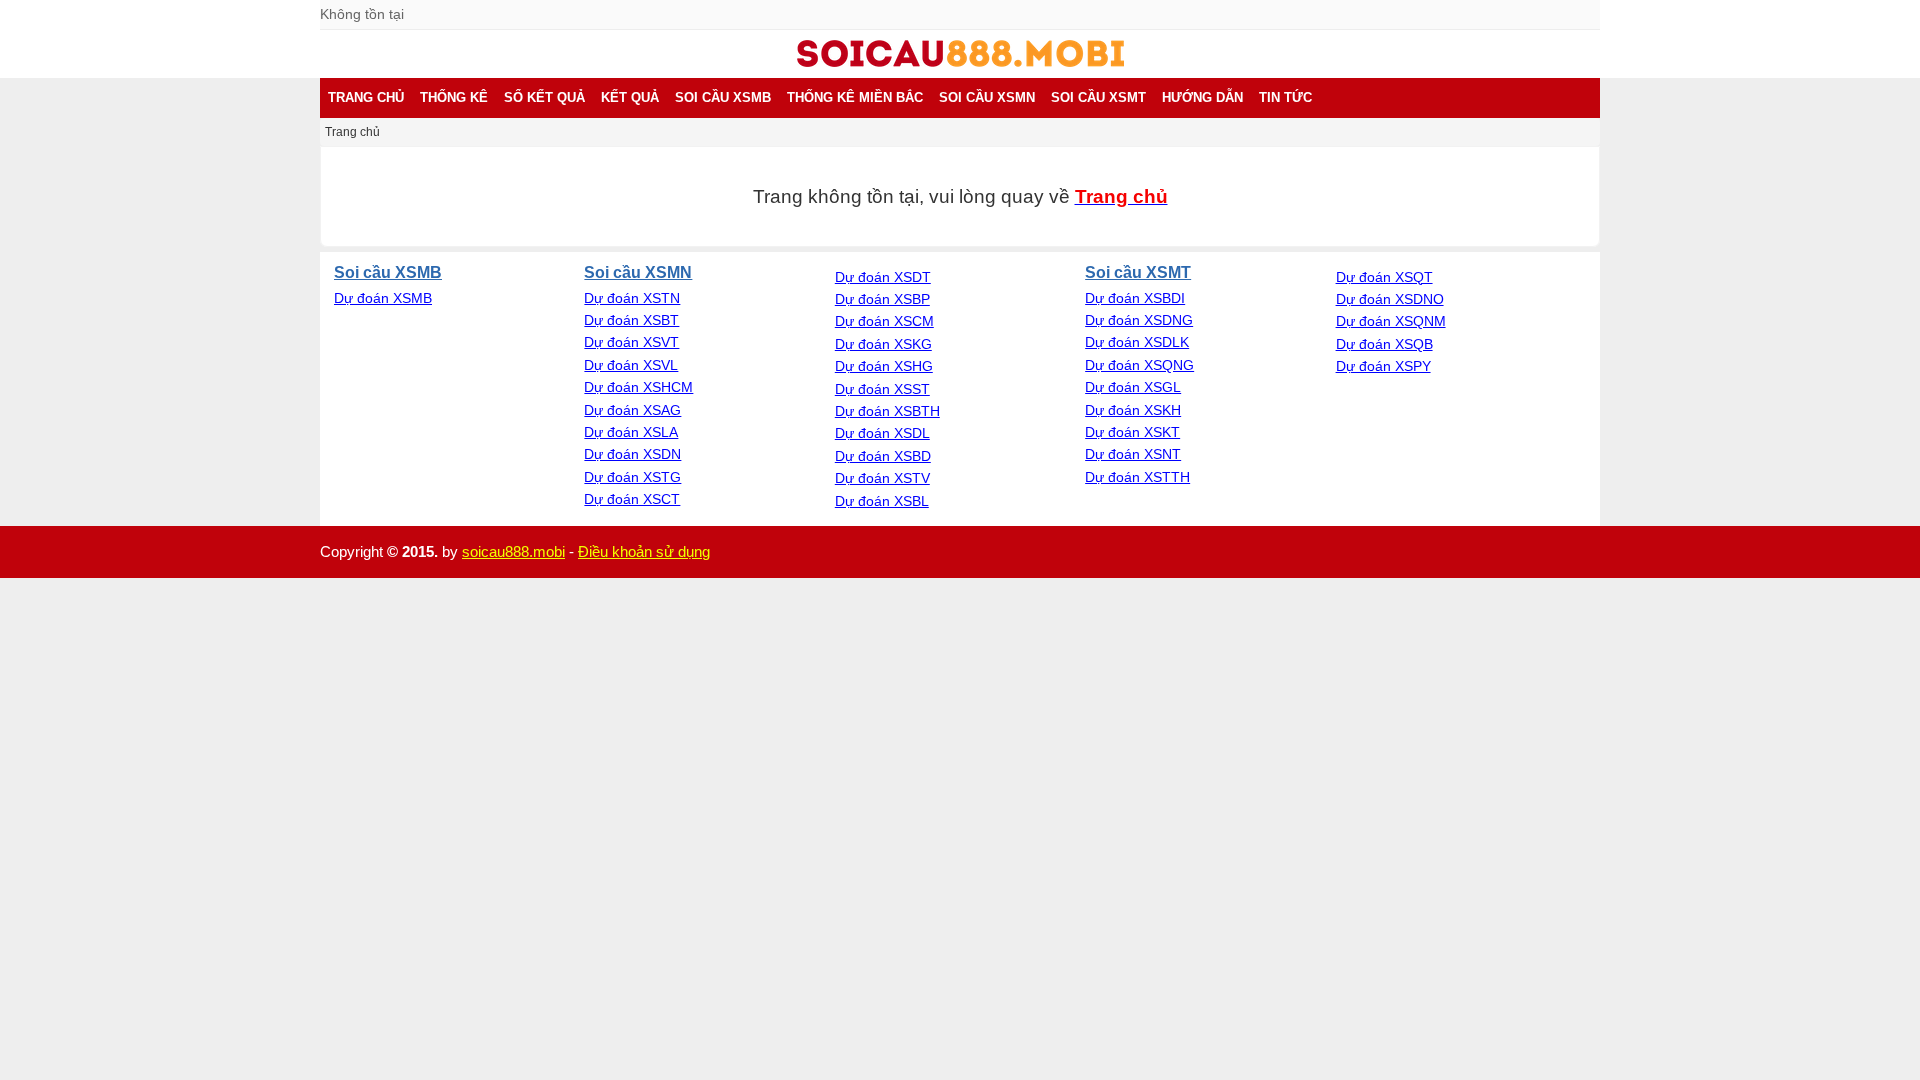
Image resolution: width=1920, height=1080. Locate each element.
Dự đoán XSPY (1383, 366)
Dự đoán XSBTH (887, 411)
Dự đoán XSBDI (1135, 298)
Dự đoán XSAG (632, 410)
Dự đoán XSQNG (1139, 365)
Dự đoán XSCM (884, 321)
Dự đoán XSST (882, 389)
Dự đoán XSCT (632, 499)
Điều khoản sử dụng (644, 551)
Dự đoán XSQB (1384, 344)
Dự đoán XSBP (882, 299)
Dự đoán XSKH (1133, 410)
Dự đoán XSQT (1384, 277)
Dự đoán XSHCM (638, 387)
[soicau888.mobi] (960, 62)
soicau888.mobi (513, 551)
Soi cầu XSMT (1138, 272)
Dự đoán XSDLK (1137, 342)
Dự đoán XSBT (631, 320)
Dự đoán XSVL (631, 365)
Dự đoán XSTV (882, 478)
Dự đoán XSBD (883, 456)
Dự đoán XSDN (632, 454)
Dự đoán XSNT (1133, 454)
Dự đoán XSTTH (1137, 477)
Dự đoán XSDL (882, 433)
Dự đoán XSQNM (1391, 321)
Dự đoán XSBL (882, 501)
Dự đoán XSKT (1132, 432)
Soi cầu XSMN (638, 272)
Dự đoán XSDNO (1390, 299)
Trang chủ (352, 132)
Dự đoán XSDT (883, 277)
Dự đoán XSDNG (1139, 320)
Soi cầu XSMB (388, 272)
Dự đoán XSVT (631, 342)
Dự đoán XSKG (883, 344)
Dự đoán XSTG (632, 477)
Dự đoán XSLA (631, 432)
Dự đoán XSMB (383, 298)
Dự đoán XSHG (884, 366)
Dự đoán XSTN (632, 298)
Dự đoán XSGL (1133, 387)
